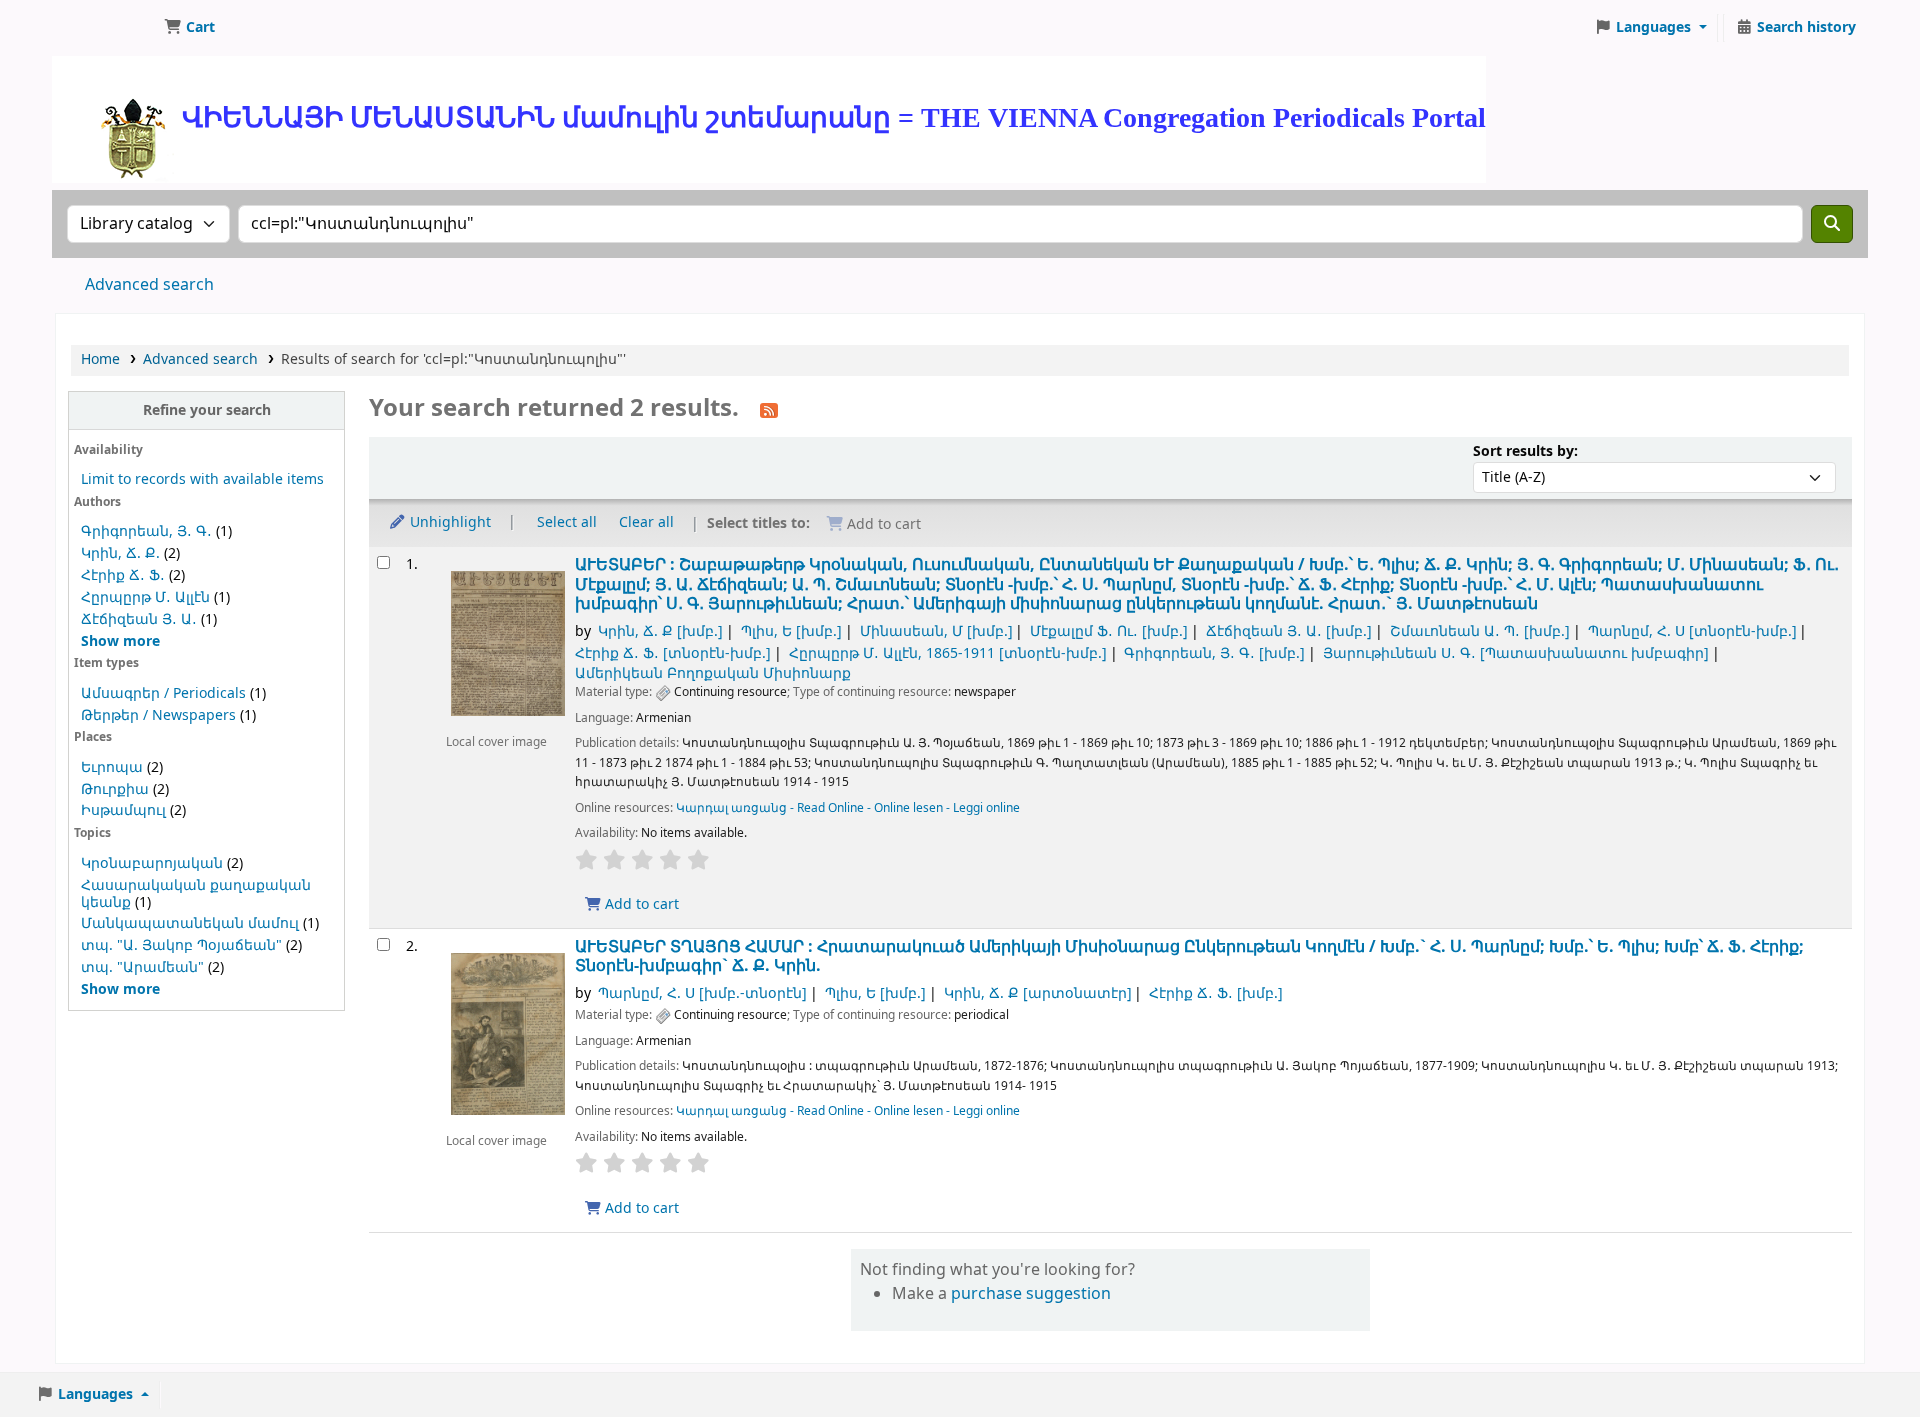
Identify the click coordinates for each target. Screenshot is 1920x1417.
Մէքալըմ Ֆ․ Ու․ (1109, 631)
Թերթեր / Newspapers (158, 715)
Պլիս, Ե (791, 631)
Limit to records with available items (202, 479)
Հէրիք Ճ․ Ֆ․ (123, 575)
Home (100, 359)
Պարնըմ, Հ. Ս (1692, 631)
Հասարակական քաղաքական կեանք (196, 894)
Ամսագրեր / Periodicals (165, 693)
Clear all (646, 522)
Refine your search (207, 410)
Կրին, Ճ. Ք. (120, 553)
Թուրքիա (115, 789)
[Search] (1832, 224)
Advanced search (149, 285)
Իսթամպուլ (123, 810)
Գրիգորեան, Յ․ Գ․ (146, 531)
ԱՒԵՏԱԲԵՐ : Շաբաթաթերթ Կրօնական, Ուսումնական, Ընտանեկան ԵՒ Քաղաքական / (1207, 584)
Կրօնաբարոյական (152, 863)
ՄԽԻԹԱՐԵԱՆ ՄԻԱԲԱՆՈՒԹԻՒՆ (106, 28)
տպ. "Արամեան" (142, 967)
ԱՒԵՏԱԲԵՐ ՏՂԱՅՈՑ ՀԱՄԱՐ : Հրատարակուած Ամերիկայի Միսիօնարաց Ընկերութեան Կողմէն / (1189, 956)
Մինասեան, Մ (936, 631)
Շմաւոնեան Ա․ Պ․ (1480, 631)
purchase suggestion (1031, 1294)
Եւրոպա (112, 767)
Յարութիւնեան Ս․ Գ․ (1516, 653)
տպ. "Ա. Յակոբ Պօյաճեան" (181, 945)
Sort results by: (1525, 451)
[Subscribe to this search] (769, 410)
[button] (189, 28)
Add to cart (640, 904)
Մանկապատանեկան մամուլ (190, 923)
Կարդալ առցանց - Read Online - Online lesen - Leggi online (848, 808)
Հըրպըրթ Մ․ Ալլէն (145, 597)
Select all (567, 522)
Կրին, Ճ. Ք (660, 631)
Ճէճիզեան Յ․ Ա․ (139, 619)
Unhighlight (448, 522)
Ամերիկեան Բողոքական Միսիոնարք (713, 673)
